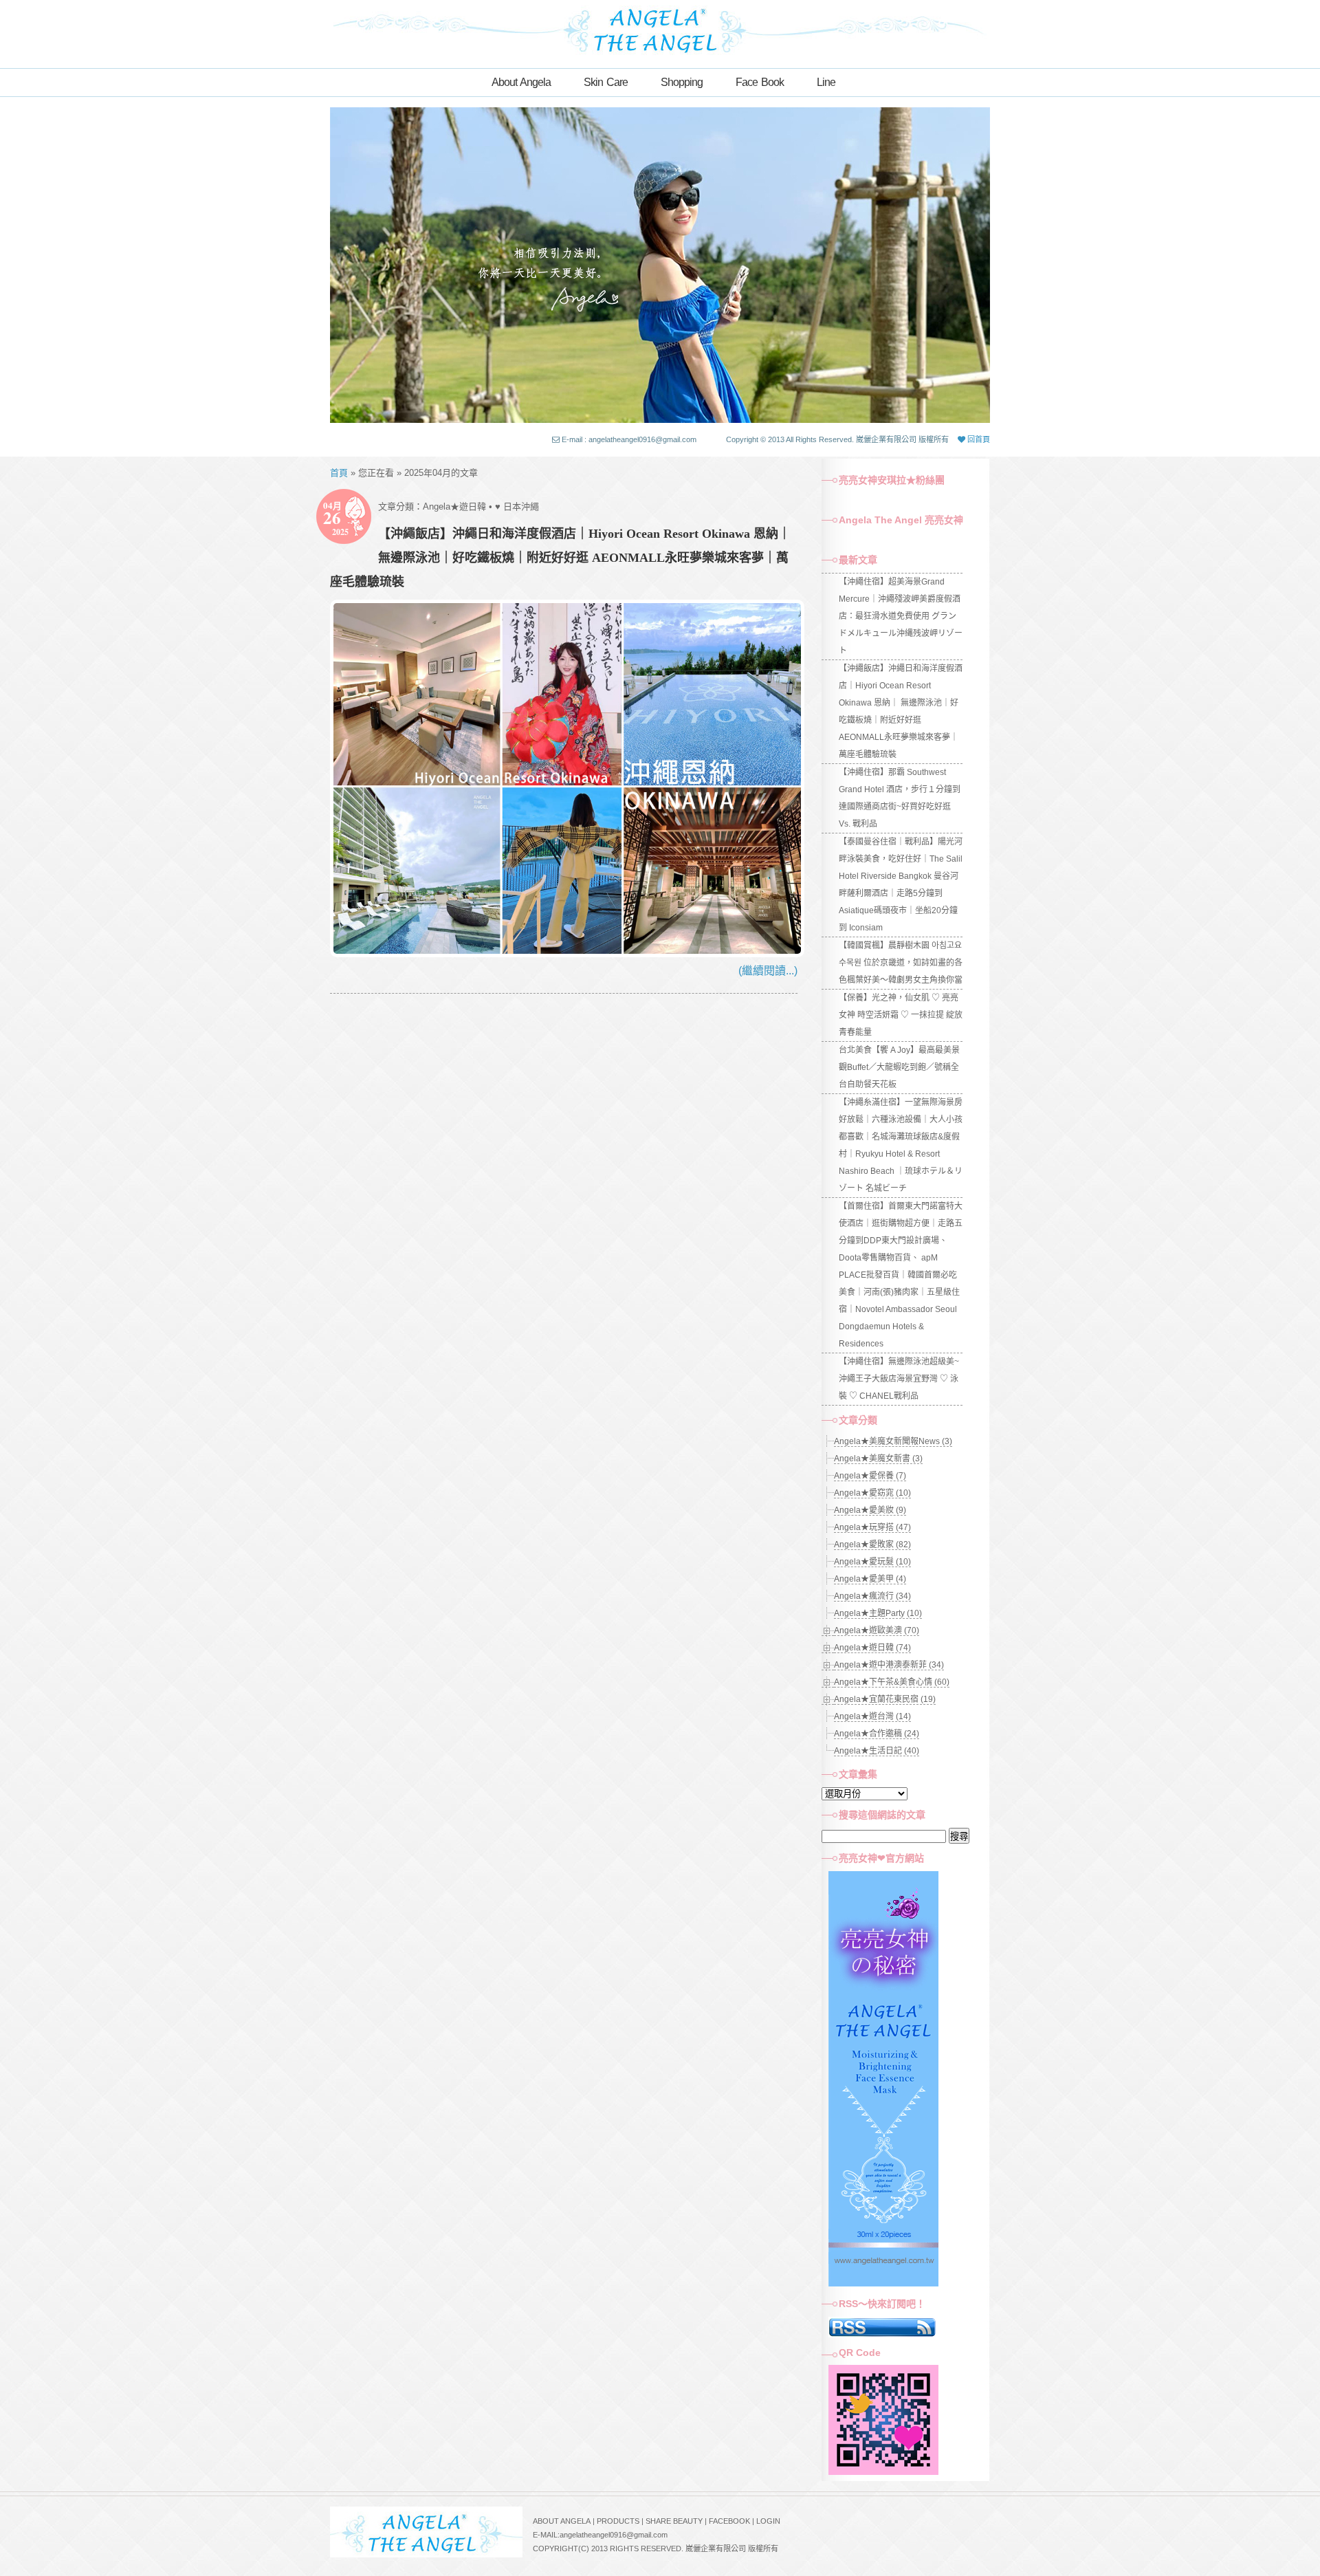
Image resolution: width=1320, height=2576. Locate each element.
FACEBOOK (729, 2521)
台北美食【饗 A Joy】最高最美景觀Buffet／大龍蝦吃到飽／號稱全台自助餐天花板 (899, 1067)
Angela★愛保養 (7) (870, 1476)
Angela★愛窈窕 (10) (872, 1493)
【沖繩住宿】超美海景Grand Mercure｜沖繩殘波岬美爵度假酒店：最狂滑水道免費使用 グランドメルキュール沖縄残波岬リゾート (901, 616)
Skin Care (606, 82)
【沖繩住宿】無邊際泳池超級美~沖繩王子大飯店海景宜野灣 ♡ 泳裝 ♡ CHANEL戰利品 (899, 1379)
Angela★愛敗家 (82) (872, 1544)
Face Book (760, 82)
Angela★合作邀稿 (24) (877, 1734)
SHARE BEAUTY (674, 2521)
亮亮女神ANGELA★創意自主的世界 (660, 29)
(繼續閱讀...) (768, 971)
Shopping (682, 82)
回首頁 (978, 439)
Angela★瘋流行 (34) (872, 1596)
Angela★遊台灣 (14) (872, 1716)
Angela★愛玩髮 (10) (872, 1562)
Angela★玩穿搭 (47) (872, 1527)
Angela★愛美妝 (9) (870, 1510)
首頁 (339, 473)
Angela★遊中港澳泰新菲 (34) (889, 1665)
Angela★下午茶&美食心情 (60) (892, 1682)
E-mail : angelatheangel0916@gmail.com (629, 439)
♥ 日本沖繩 (517, 506)
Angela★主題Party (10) (878, 1613)
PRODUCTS (618, 2521)
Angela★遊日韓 (454, 506)
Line (826, 82)
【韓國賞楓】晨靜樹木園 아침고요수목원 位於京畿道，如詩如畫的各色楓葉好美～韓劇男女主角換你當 (901, 963)
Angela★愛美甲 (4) (870, 1579)
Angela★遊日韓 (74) (872, 1648)
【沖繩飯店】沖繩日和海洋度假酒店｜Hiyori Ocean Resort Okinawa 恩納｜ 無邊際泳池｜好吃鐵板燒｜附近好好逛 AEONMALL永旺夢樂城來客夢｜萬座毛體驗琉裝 (560, 558)
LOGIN (768, 2521)
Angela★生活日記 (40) (877, 1751)
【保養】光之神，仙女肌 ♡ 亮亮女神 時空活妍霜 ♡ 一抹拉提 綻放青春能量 (901, 1015)
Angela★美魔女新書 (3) (878, 1459)
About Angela (521, 82)
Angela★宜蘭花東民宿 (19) (885, 1699)
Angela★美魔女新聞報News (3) (893, 1441)
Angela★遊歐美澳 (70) (877, 1630)
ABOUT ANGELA (562, 2521)
